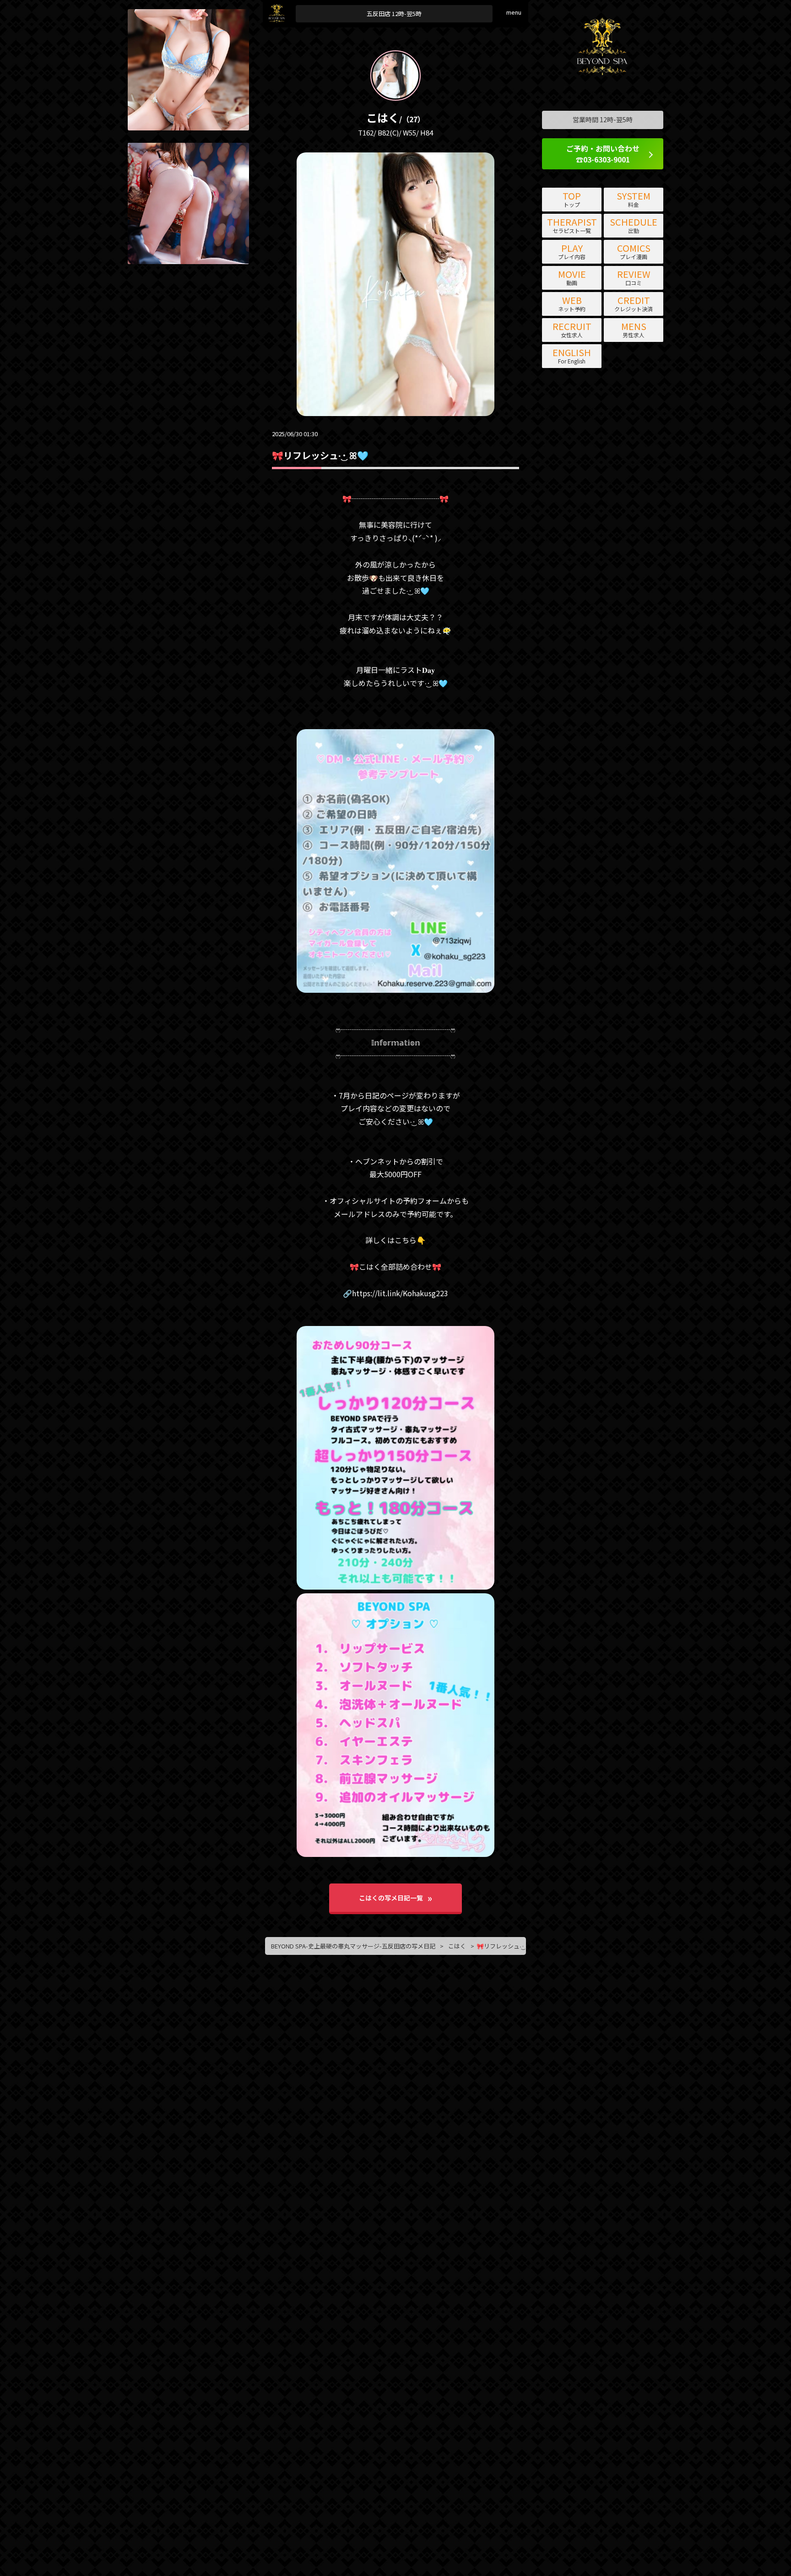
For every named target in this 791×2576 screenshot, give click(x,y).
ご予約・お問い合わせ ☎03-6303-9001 (603, 154)
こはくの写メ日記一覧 (391, 1898)
